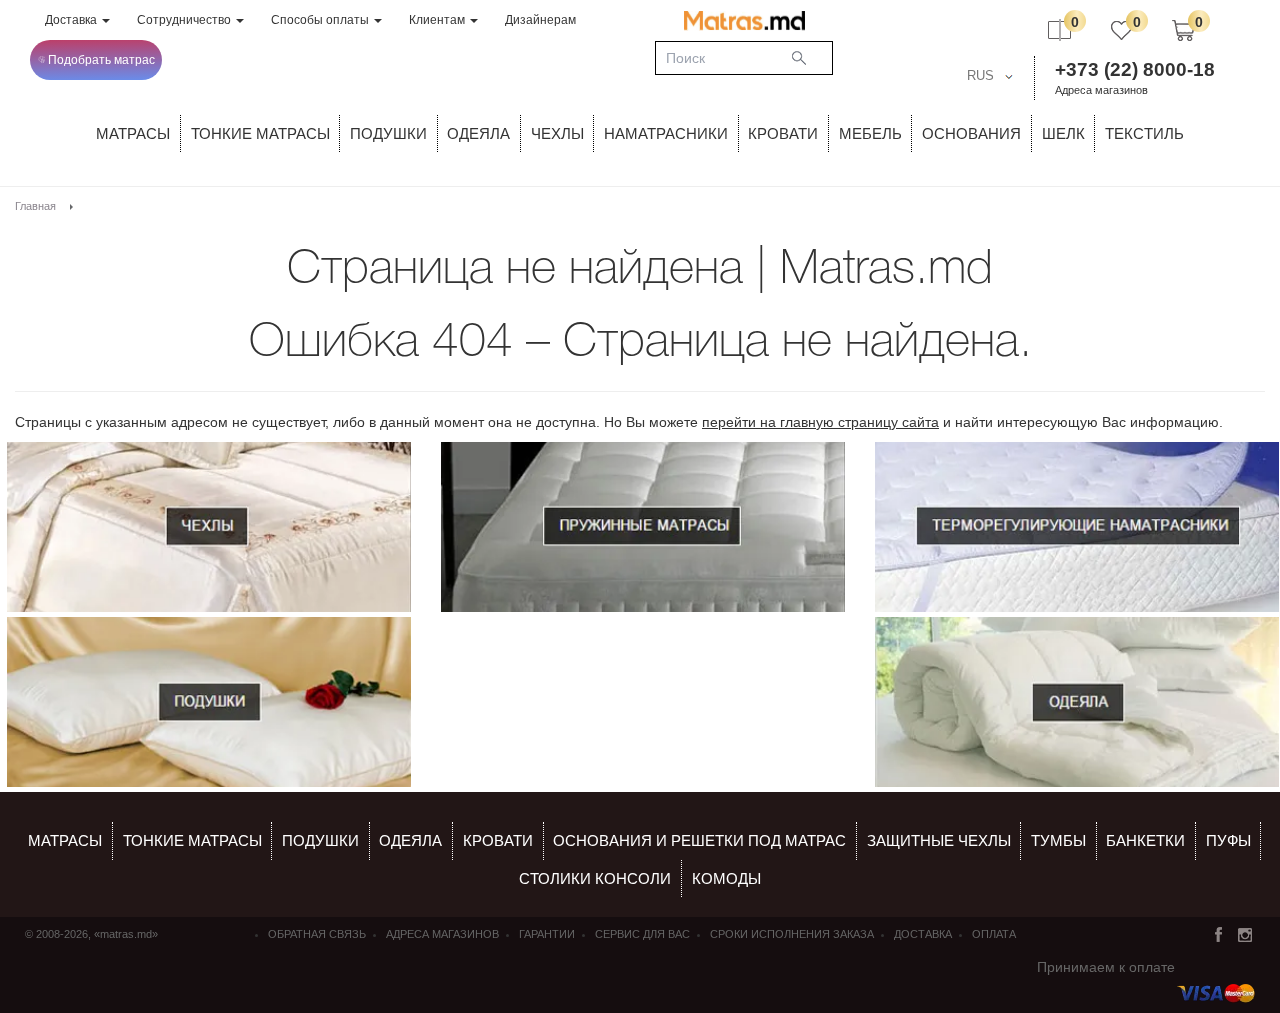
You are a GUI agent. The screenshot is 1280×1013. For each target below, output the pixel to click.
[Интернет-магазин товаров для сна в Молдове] (744, 20)
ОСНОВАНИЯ (971, 133)
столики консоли (595, 878)
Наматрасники (666, 133)
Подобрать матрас (101, 60)
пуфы (1228, 840)
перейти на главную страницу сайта (820, 422)
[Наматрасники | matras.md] (1077, 527)
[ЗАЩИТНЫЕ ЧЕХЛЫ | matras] (209, 527)
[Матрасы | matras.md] (643, 527)
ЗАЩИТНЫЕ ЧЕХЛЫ (939, 840)
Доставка (72, 20)
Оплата (994, 934)
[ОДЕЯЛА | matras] (1077, 702)
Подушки (388, 133)
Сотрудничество (185, 20)
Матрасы (133, 133)
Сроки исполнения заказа (792, 934)
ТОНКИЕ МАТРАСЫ (260, 133)
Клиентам (438, 20)
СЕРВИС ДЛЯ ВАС (642, 934)
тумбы (1058, 840)
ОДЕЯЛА (478, 133)
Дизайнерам (540, 20)
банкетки (1145, 840)
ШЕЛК (1063, 133)
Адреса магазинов (1101, 90)
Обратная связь (317, 934)
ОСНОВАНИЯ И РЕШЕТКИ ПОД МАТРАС (699, 840)
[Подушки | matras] (209, 702)
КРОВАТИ (783, 133)
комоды (726, 878)
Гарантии (547, 934)
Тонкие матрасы (192, 840)
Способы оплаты (321, 20)
